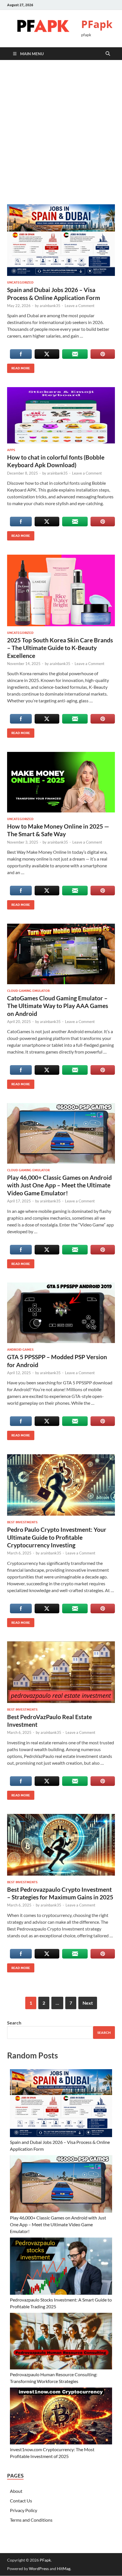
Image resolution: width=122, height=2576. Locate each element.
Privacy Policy (24, 2510)
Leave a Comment (80, 306)
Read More (19, 367)
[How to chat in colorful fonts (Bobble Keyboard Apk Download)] (61, 415)
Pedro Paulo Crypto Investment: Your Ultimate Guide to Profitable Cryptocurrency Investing (57, 1537)
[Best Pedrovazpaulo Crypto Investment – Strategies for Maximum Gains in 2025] (61, 1845)
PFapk (97, 24)
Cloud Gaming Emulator (28, 991)
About (16, 2491)
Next (88, 2003)
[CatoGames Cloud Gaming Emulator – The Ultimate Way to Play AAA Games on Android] (61, 954)
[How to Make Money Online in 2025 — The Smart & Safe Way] (61, 782)
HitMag (64, 2569)
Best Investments (22, 1522)
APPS (11, 450)
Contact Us (21, 2501)
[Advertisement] (61, 132)
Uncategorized (20, 282)
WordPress (39, 2569)
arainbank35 (50, 306)
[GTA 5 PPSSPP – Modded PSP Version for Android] (61, 1313)
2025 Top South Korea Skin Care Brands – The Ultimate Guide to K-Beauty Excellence (60, 648)
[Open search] (108, 54)
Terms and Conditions (31, 2520)
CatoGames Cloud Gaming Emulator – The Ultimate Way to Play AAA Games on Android (58, 1006)
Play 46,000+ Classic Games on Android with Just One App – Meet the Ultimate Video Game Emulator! (59, 1185)
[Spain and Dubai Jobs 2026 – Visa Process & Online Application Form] (61, 240)
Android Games (20, 1350)
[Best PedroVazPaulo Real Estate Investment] (61, 1672)
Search (14, 2023)
